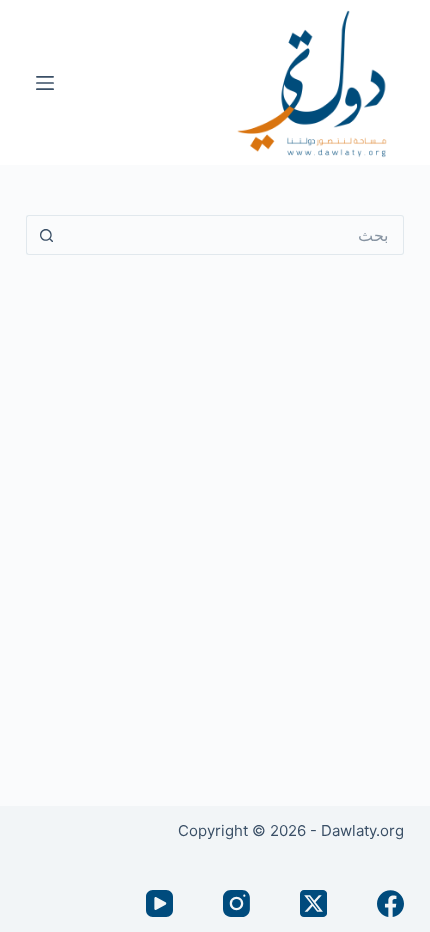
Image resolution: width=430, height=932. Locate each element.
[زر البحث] (46, 235)
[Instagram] (236, 903)
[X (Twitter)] (313, 903)
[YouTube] (159, 903)
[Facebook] (390, 903)
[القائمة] (45, 83)
